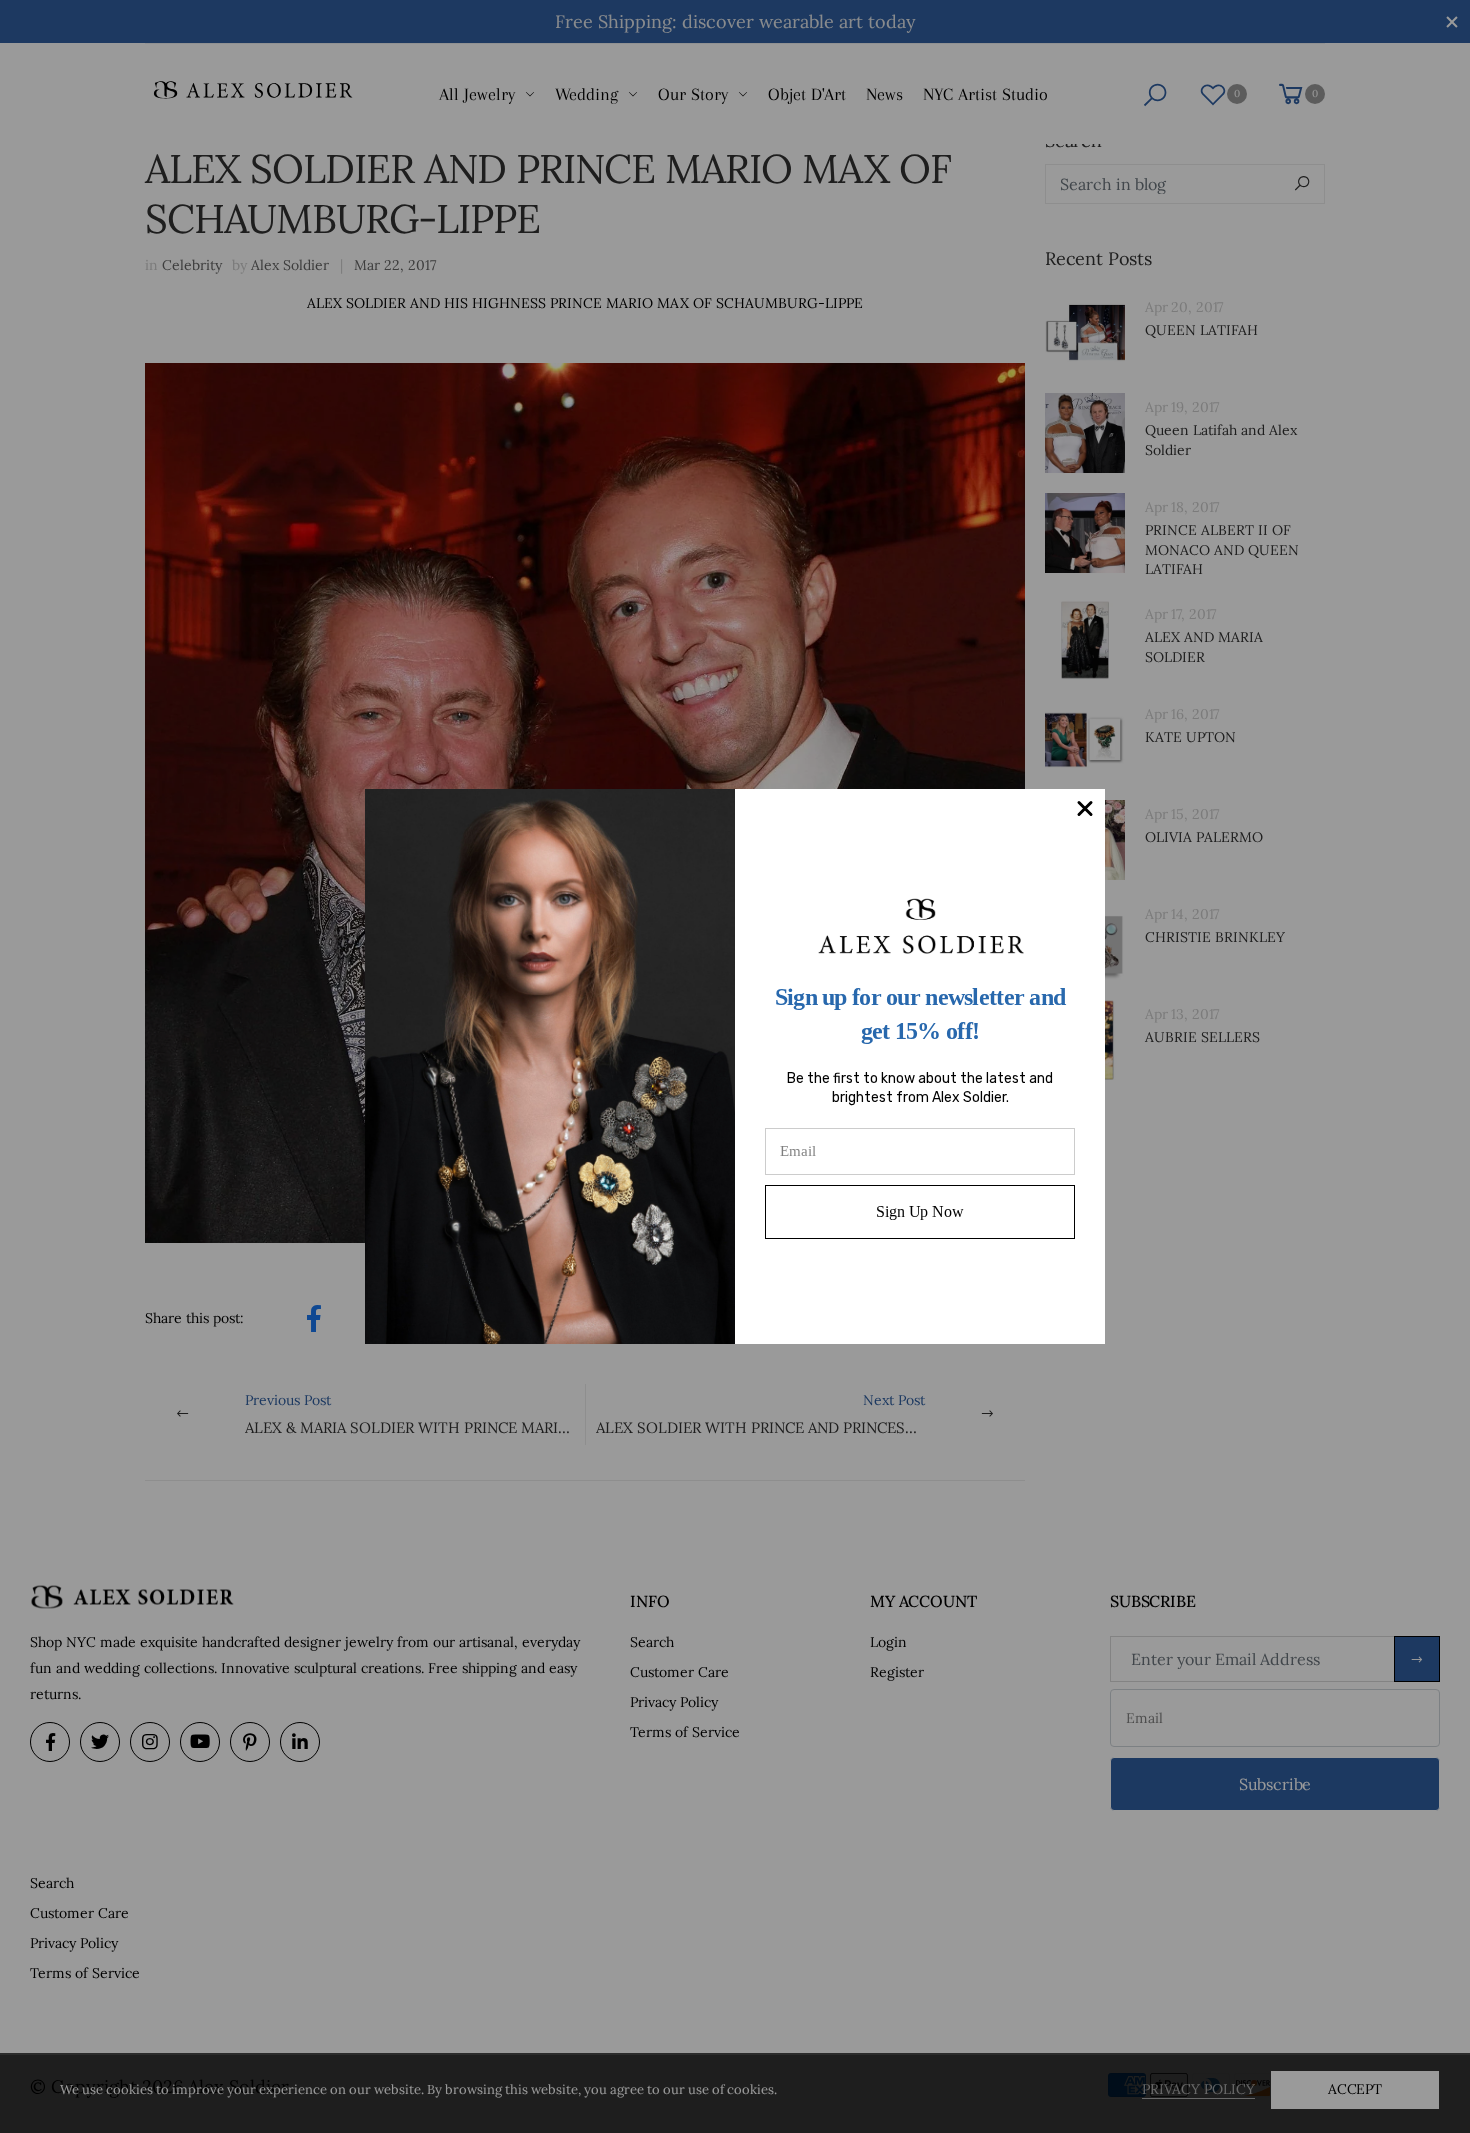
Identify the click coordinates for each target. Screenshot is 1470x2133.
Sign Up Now (919, 1211)
